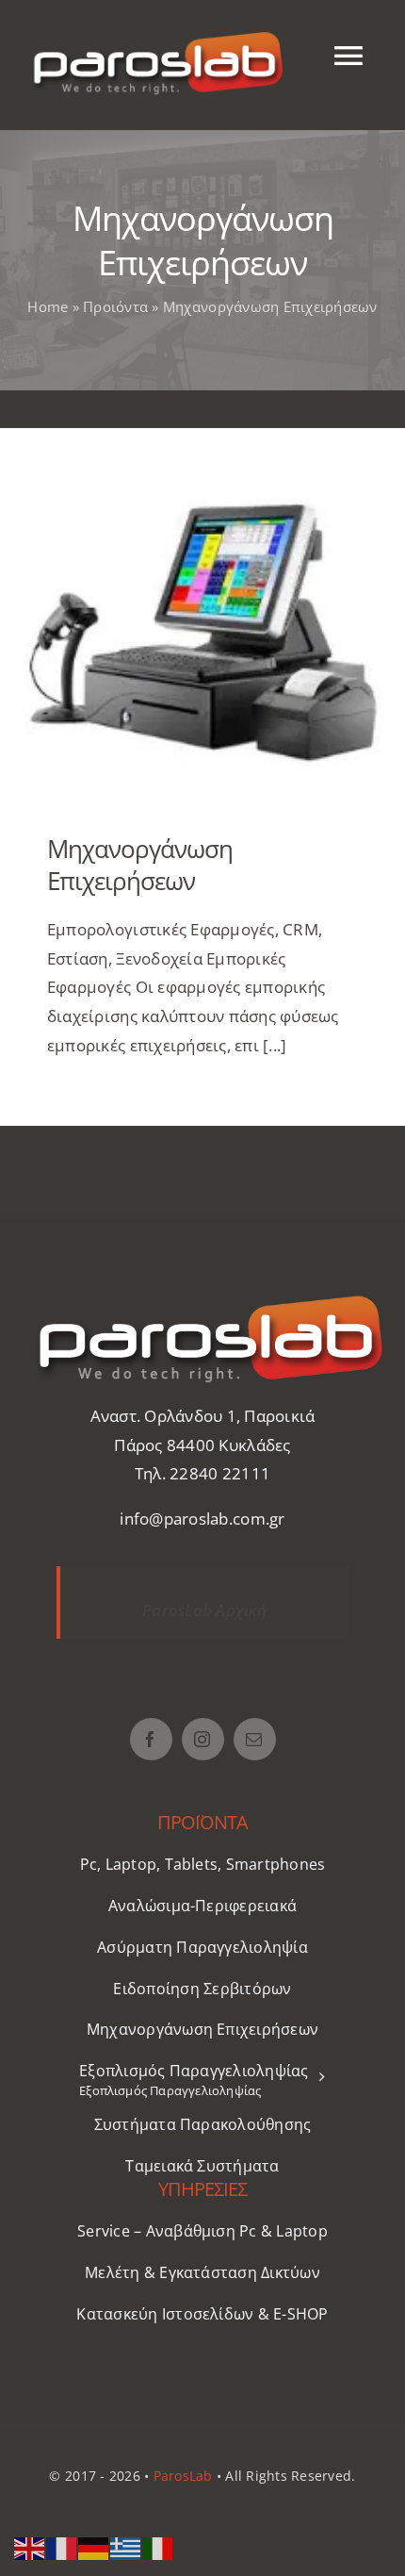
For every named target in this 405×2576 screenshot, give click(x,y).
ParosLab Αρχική (204, 1610)
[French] (62, 2546)
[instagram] (203, 1739)
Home (48, 306)
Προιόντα (115, 306)
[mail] (255, 1739)
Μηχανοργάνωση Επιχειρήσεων (203, 627)
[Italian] (158, 2546)
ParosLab (183, 2476)
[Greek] (126, 2546)
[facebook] (151, 1739)
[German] (94, 2546)
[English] (30, 2546)
